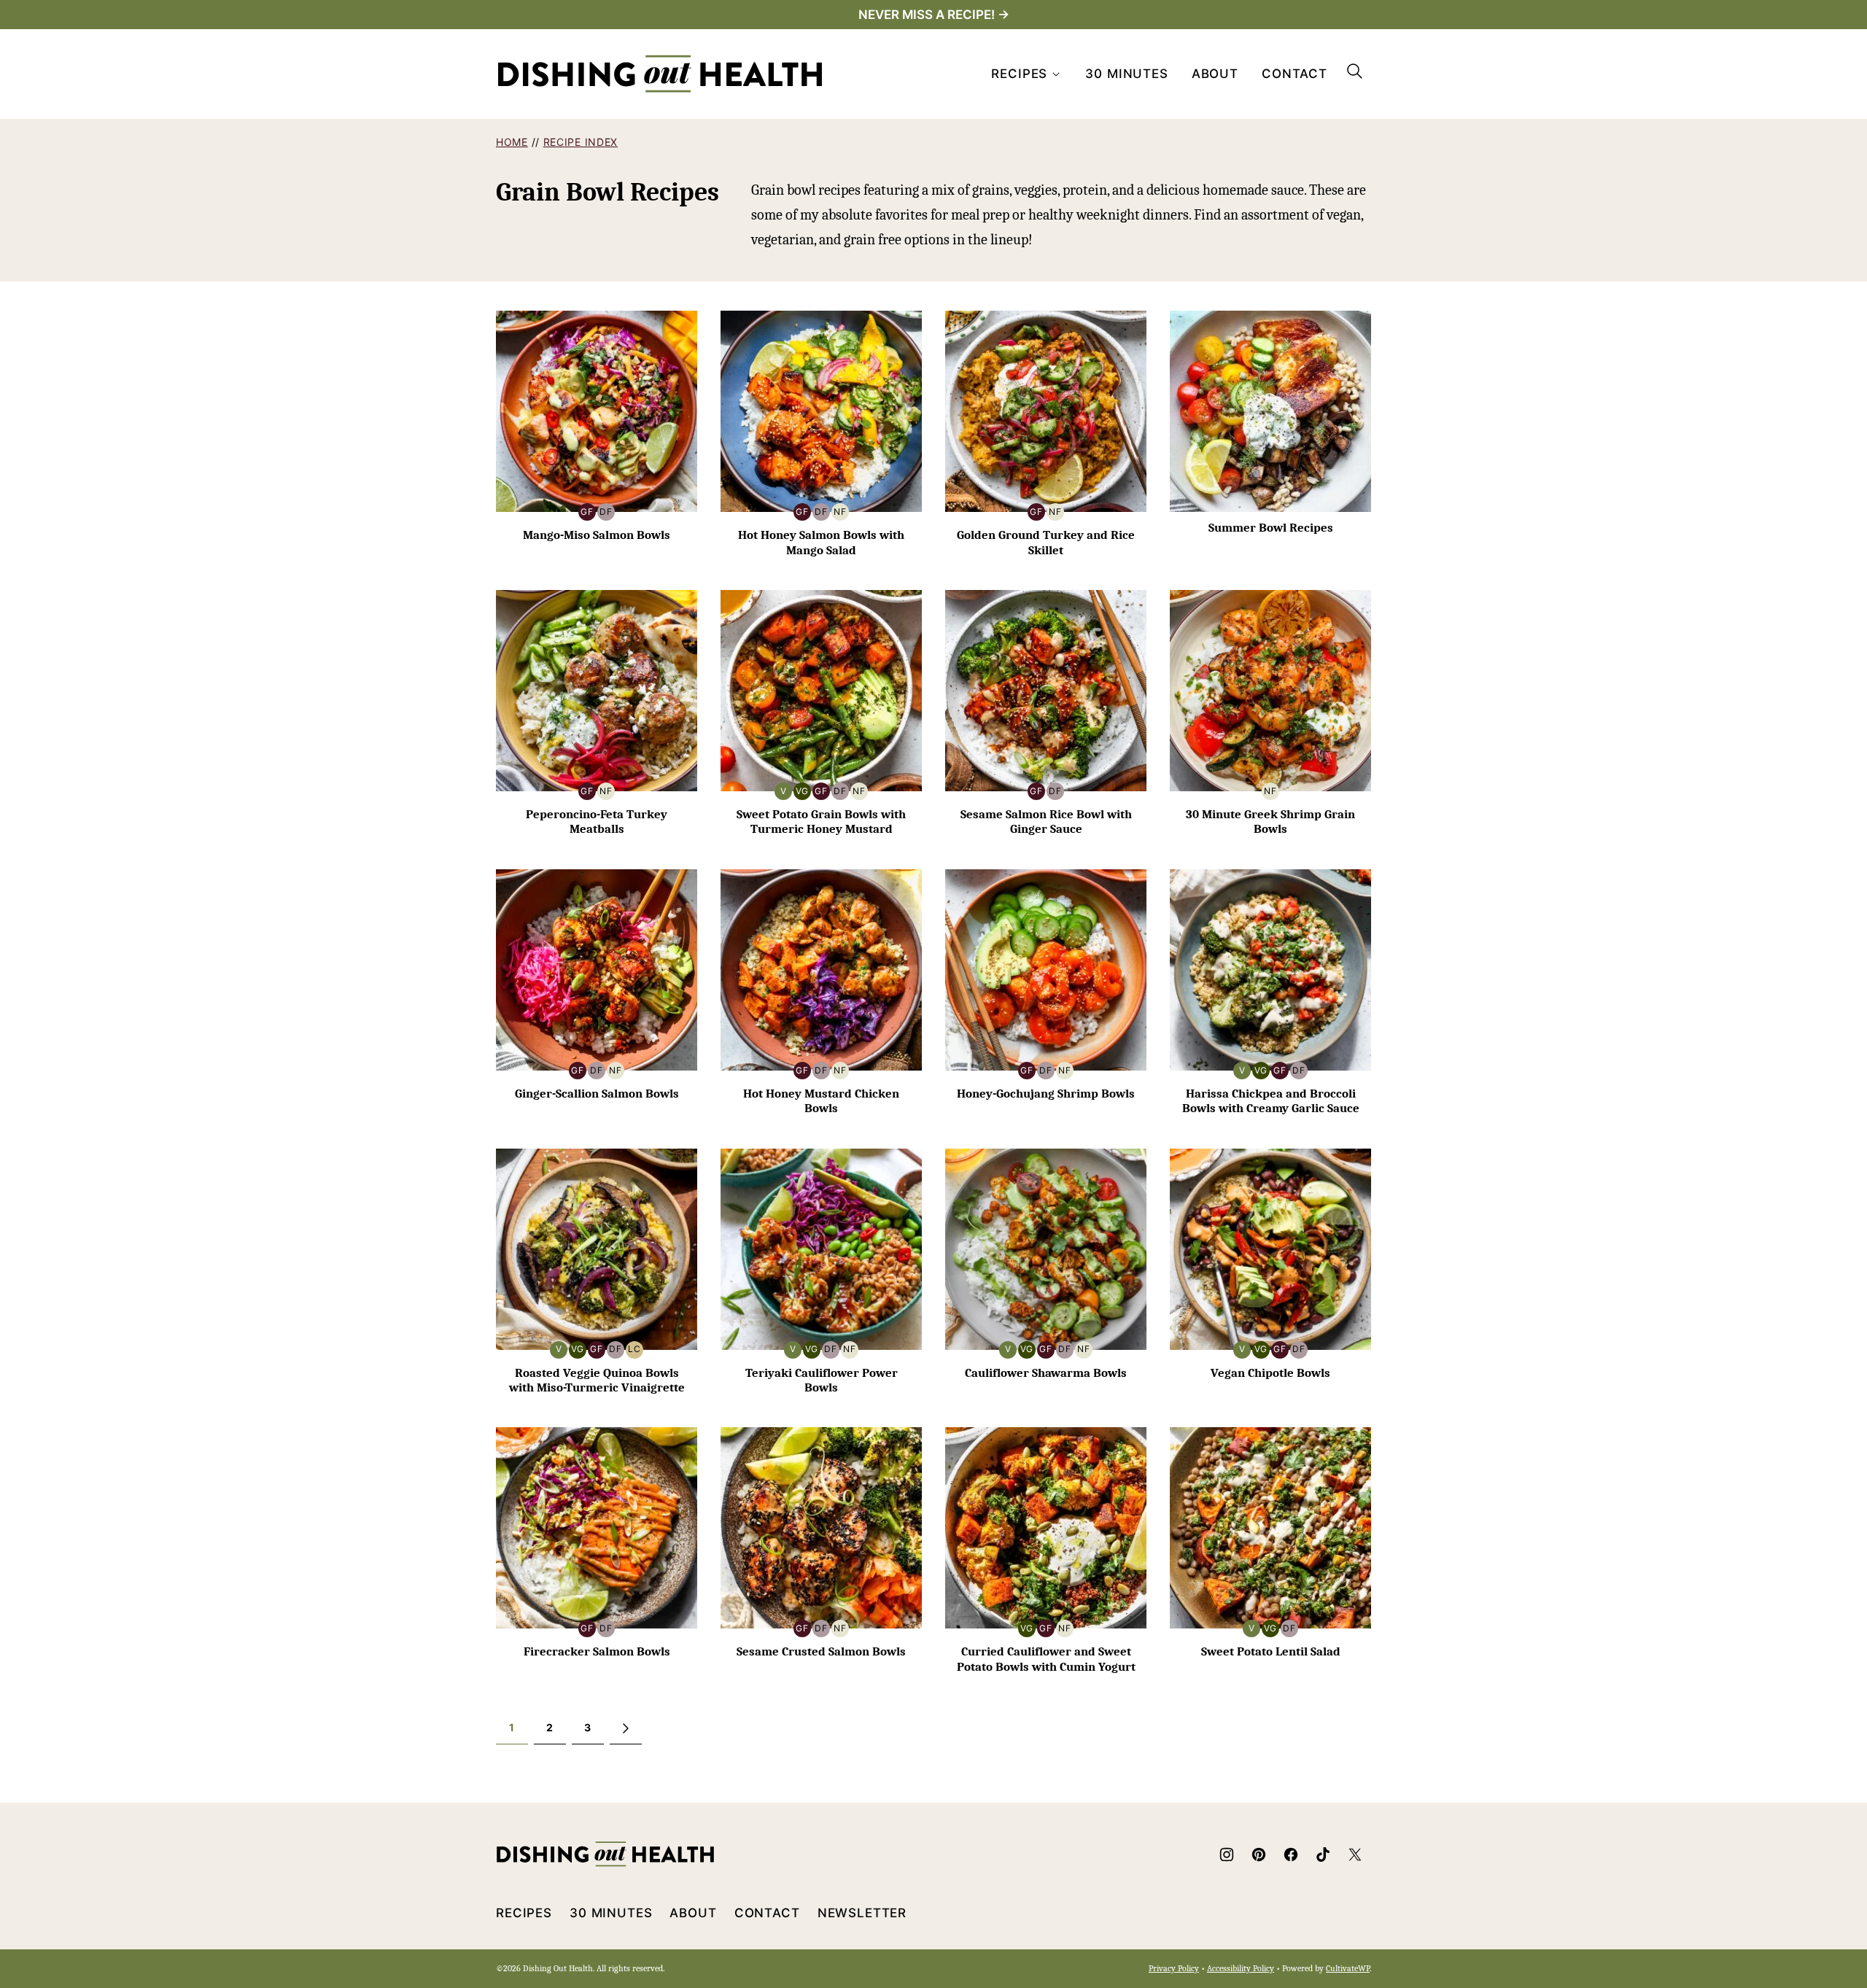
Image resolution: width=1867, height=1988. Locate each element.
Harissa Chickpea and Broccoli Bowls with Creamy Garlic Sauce (1271, 1101)
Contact (1295, 74)
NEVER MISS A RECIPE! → (934, 15)
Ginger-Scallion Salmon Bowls (597, 1094)
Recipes (1019, 74)
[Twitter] (1355, 1855)
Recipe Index (581, 142)
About (1215, 74)
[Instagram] (1227, 1855)
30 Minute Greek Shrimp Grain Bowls (1270, 822)
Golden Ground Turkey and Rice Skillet (1046, 542)
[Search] (1355, 71)
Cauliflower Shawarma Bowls (1046, 1373)
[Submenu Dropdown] (1056, 74)
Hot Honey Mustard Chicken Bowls (821, 1101)
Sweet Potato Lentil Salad (1271, 1651)
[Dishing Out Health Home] (660, 74)
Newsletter (862, 1913)
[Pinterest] (1259, 1855)
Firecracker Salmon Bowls (597, 1651)
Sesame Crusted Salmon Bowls (821, 1651)
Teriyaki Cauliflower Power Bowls (822, 1380)
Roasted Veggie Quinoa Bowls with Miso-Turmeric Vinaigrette (597, 1380)
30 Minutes (1127, 74)
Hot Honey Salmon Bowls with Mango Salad (821, 542)
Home (512, 142)
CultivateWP (1348, 1968)
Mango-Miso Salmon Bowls (597, 535)
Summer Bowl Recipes (1271, 528)
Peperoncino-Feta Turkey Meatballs (597, 822)
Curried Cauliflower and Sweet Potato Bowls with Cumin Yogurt (1046, 1659)
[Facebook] (1291, 1855)
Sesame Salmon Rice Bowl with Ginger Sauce (1046, 822)
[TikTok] (1323, 1855)
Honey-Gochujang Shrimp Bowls (1046, 1094)
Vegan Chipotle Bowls (1270, 1373)
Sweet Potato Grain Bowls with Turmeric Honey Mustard (821, 822)
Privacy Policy (1174, 1968)
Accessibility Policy (1241, 1968)
